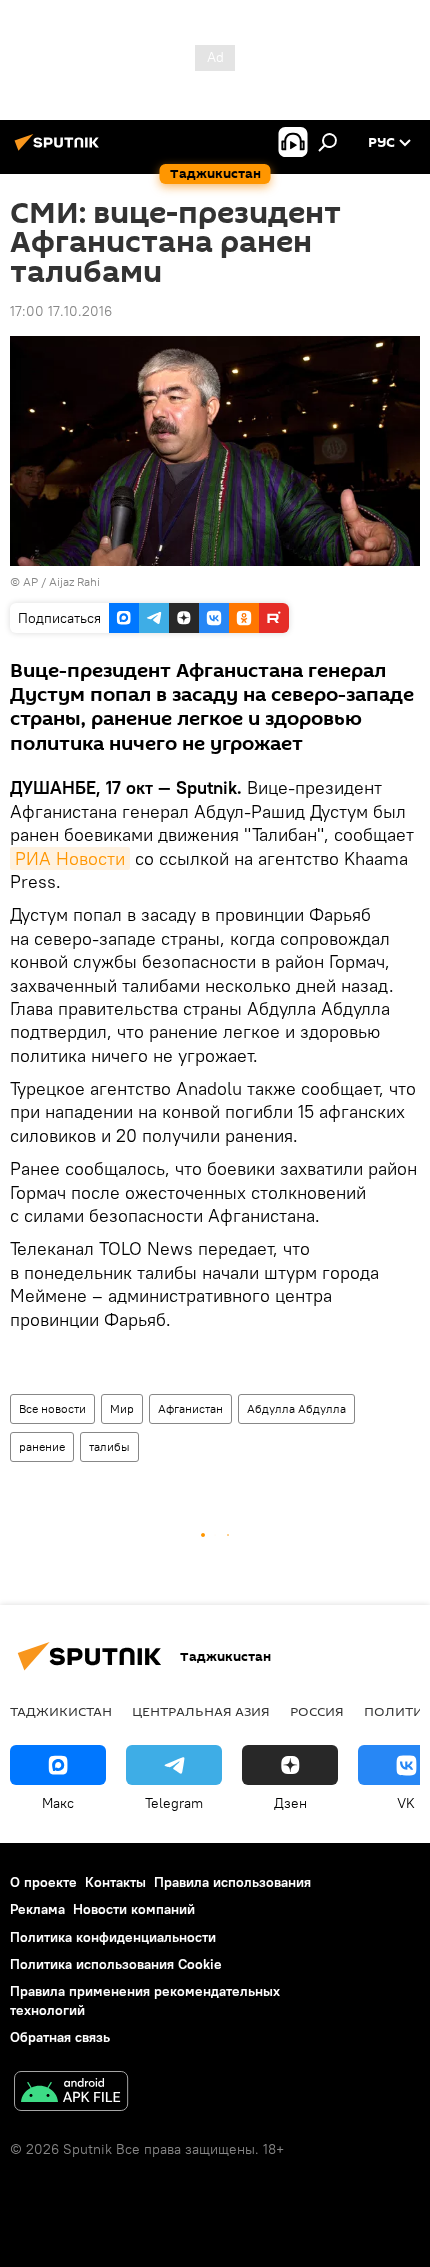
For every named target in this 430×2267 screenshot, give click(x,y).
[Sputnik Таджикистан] (60, 150)
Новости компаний (134, 1909)
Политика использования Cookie (116, 1964)
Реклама (37, 1909)
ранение (42, 1446)
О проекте (43, 1882)
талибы (109, 1446)
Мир (122, 1408)
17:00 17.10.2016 (61, 311)
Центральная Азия (201, 1711)
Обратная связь (60, 2037)
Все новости (52, 1408)
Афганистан (190, 1408)
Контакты (115, 1882)
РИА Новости (70, 858)
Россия (317, 1711)
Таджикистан (61, 1711)
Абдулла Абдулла (296, 1408)
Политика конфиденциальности (113, 1937)
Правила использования (232, 1882)
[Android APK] (71, 2093)
